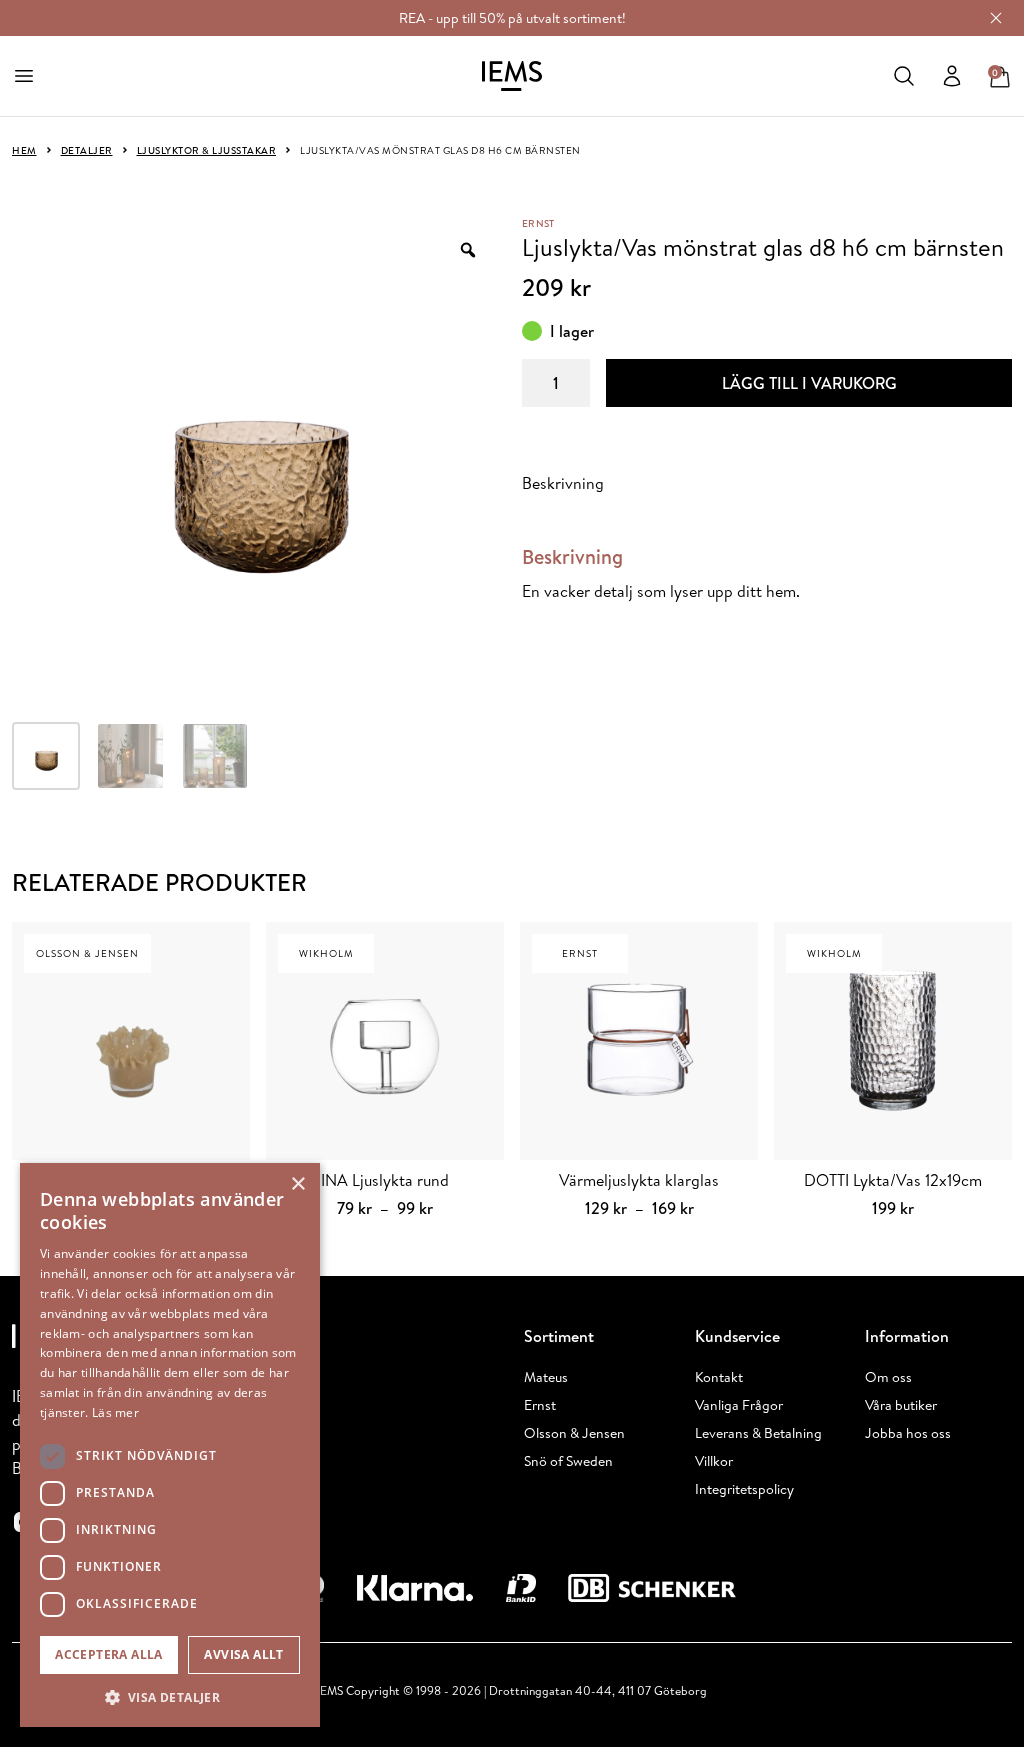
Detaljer (87, 150)
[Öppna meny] (24, 76)
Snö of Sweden (568, 1461)
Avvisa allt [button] (243, 1654)
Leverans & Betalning (758, 1433)
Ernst (538, 223)
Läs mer (115, 1412)
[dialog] (170, 1445)
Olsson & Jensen (574, 1433)
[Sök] (904, 76)
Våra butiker (901, 1405)
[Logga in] (952, 76)
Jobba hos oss (908, 1433)
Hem (24, 150)
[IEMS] (512, 76)
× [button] (297, 1184)
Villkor (714, 1461)
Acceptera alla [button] (109, 1654)
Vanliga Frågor (739, 1405)
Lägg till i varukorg (809, 383)
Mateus (546, 1377)
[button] (170, 1697)
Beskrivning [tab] (563, 483)
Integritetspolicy (744, 1489)
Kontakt (719, 1377)
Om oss (888, 1377)
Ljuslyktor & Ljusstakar (207, 150)
